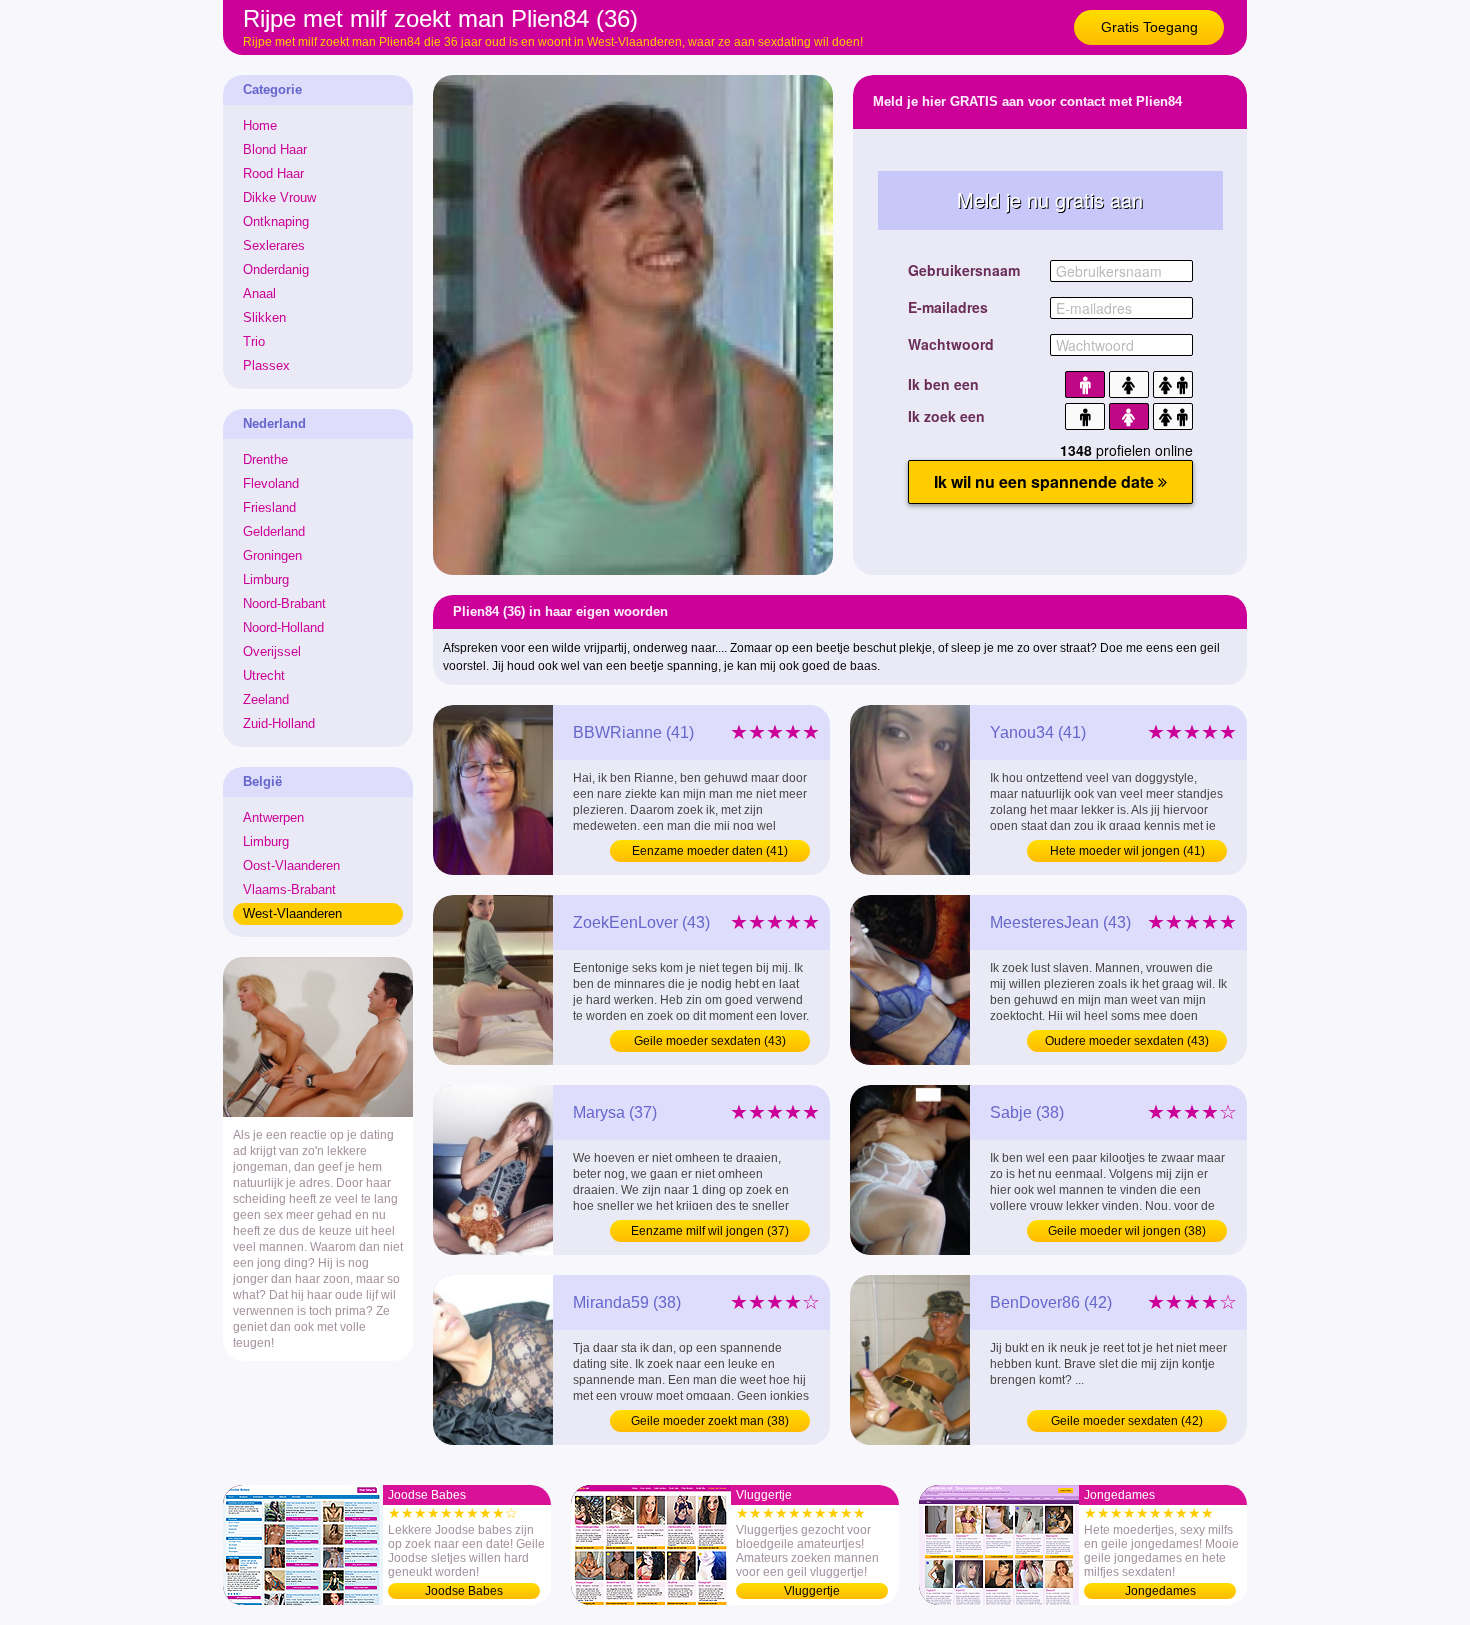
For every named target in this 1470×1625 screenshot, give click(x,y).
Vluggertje (812, 1591)
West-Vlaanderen (292, 913)
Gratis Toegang (1149, 27)
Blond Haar (275, 149)
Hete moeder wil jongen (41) (1127, 851)
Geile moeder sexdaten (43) (710, 1041)
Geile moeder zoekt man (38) (710, 1421)
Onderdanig (276, 269)
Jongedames (1160, 1591)
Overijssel (272, 651)
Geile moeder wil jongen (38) (1127, 1231)
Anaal (259, 293)
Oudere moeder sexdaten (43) (1127, 1041)
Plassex (266, 365)
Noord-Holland (283, 627)
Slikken (264, 317)
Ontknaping (276, 221)
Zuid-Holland (279, 723)
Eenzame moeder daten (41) (710, 851)
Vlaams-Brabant (289, 889)
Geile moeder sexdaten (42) (1127, 1421)
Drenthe (265, 459)
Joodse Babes (464, 1591)
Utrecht (264, 675)
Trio (254, 341)
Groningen (272, 555)
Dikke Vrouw (279, 197)
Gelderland (274, 531)
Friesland (269, 507)
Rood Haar (273, 173)
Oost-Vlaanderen (291, 865)
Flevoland (271, 483)
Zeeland (266, 699)
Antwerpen (273, 817)
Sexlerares (274, 245)
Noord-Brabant (284, 603)
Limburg (266, 579)
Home (260, 125)
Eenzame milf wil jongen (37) (710, 1231)
